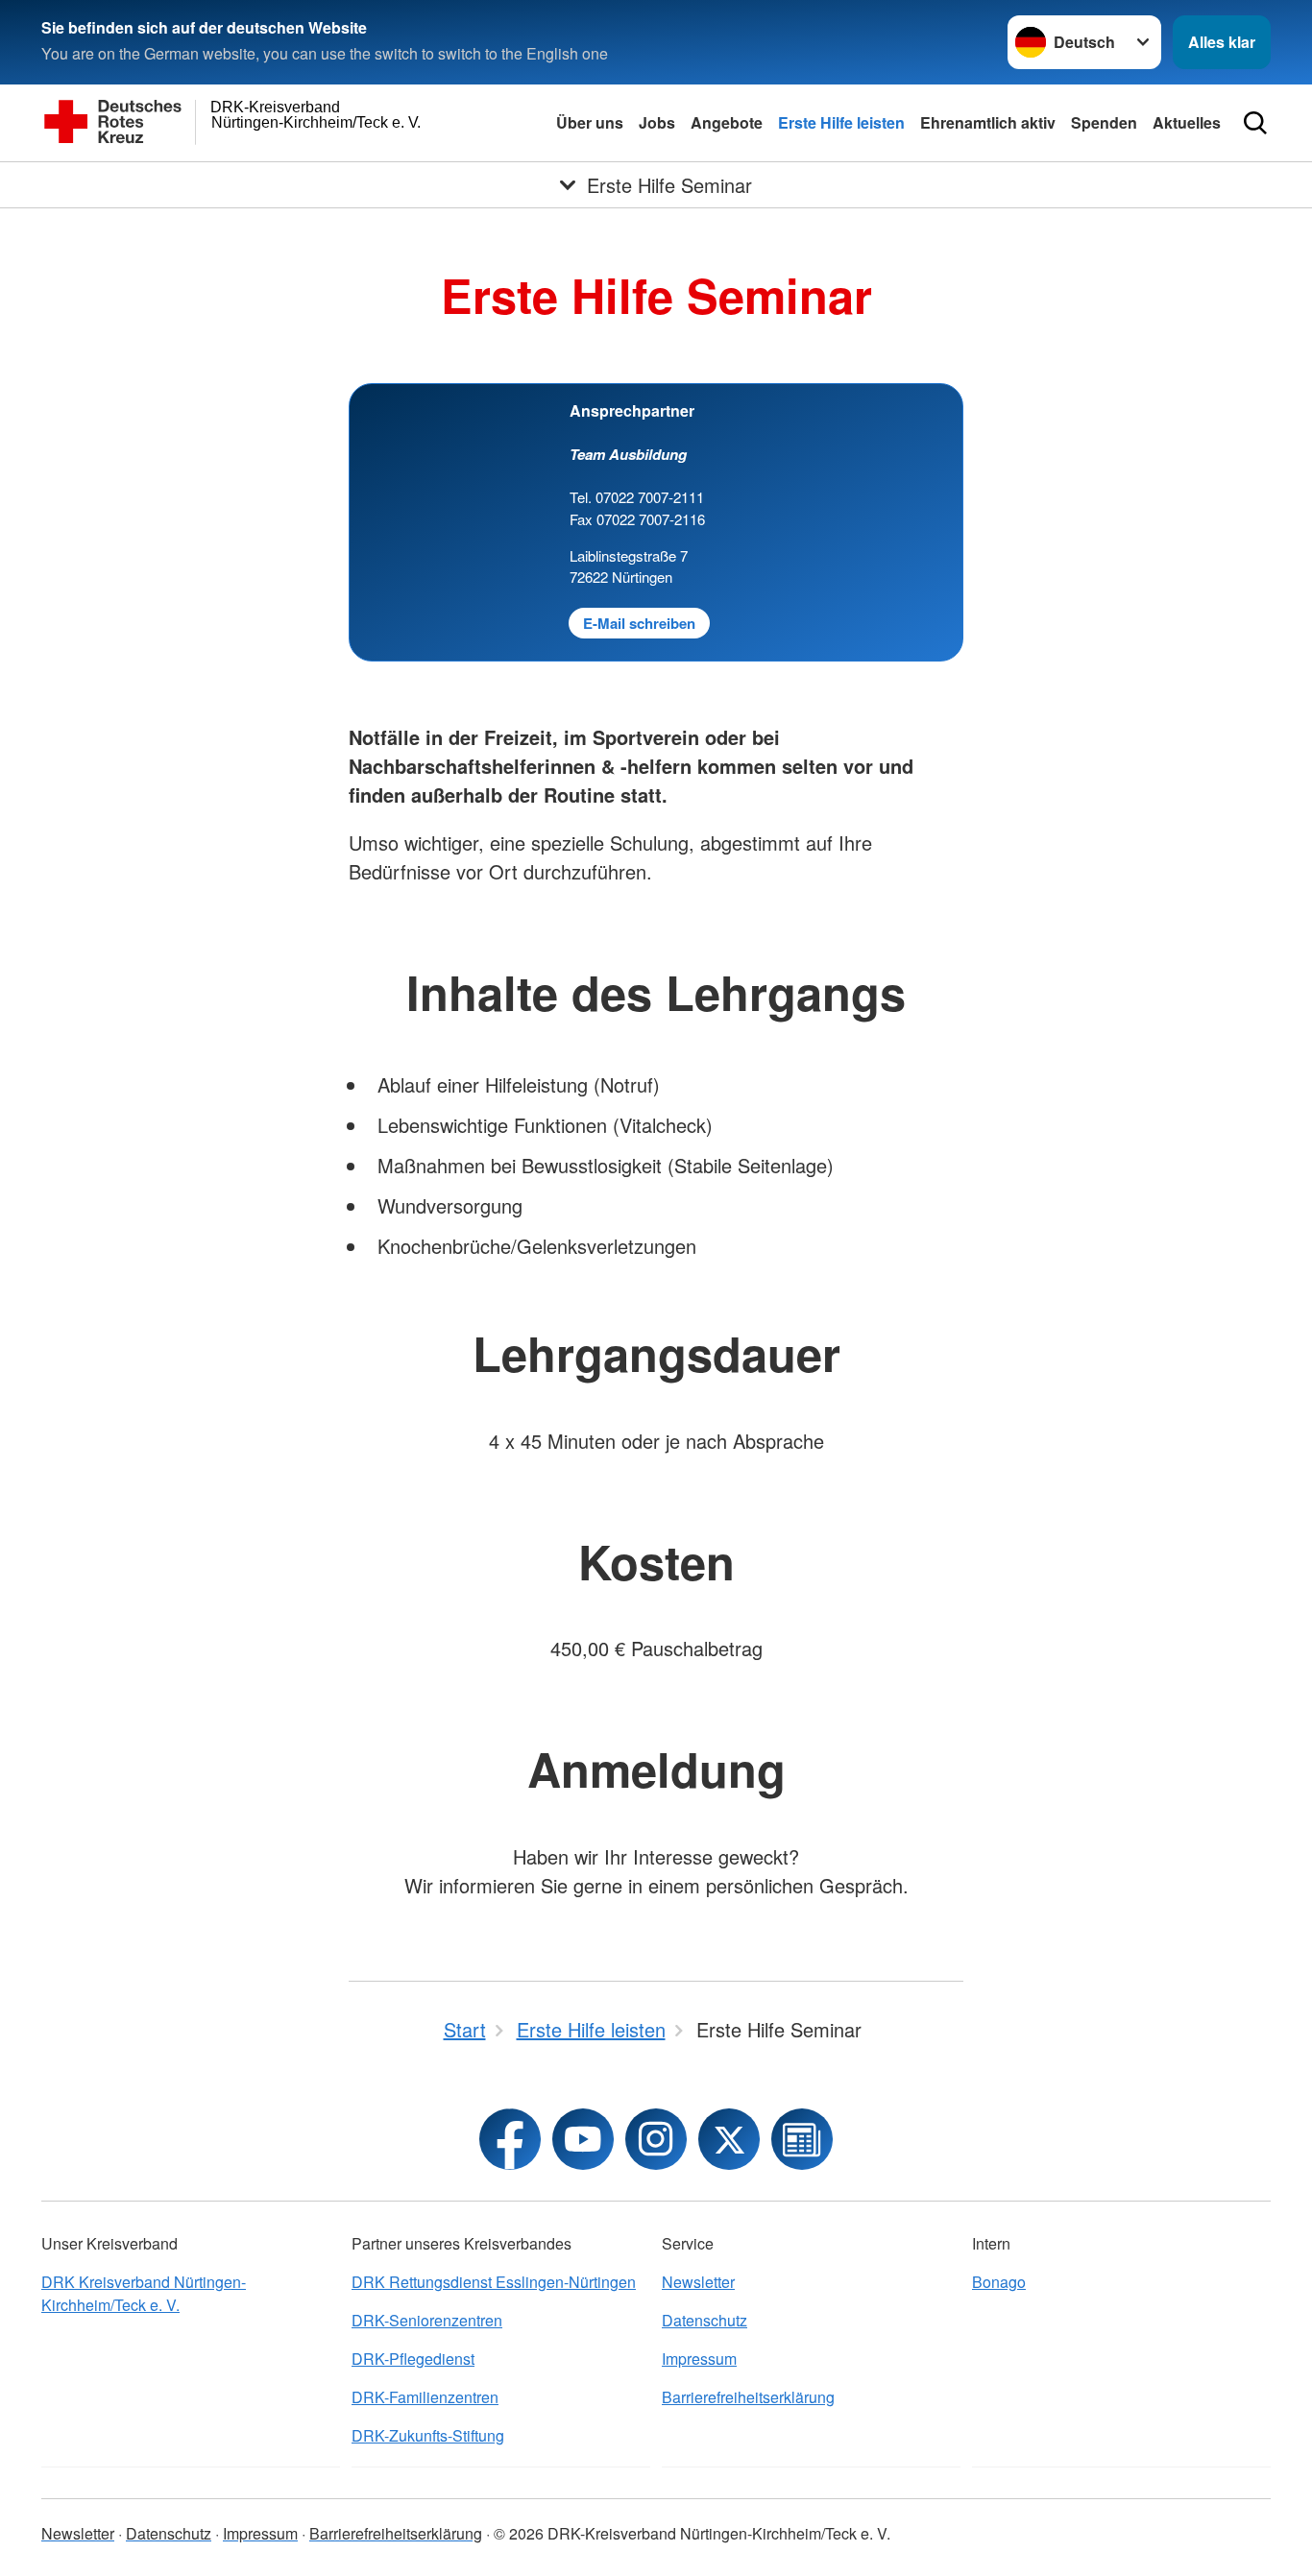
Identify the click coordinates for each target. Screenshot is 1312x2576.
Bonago (999, 2282)
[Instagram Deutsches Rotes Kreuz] (656, 2139)
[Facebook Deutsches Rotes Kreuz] (510, 2139)
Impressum (699, 2359)
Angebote (727, 122)
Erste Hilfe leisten (841, 122)
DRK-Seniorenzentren (427, 2320)
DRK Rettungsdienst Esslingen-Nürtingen (494, 2282)
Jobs (657, 122)
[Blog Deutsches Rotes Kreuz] (802, 2139)
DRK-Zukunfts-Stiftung (428, 2435)
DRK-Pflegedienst (413, 2359)
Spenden (1104, 122)
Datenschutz (705, 2320)
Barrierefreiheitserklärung (748, 2397)
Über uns (590, 122)
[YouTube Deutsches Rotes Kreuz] (583, 2139)
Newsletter (698, 2282)
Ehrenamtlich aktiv (988, 122)
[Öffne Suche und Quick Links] (1255, 123)
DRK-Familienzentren (425, 2397)
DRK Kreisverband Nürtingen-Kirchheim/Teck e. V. (144, 2293)
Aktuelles (1187, 122)
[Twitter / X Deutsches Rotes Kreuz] (729, 2139)
